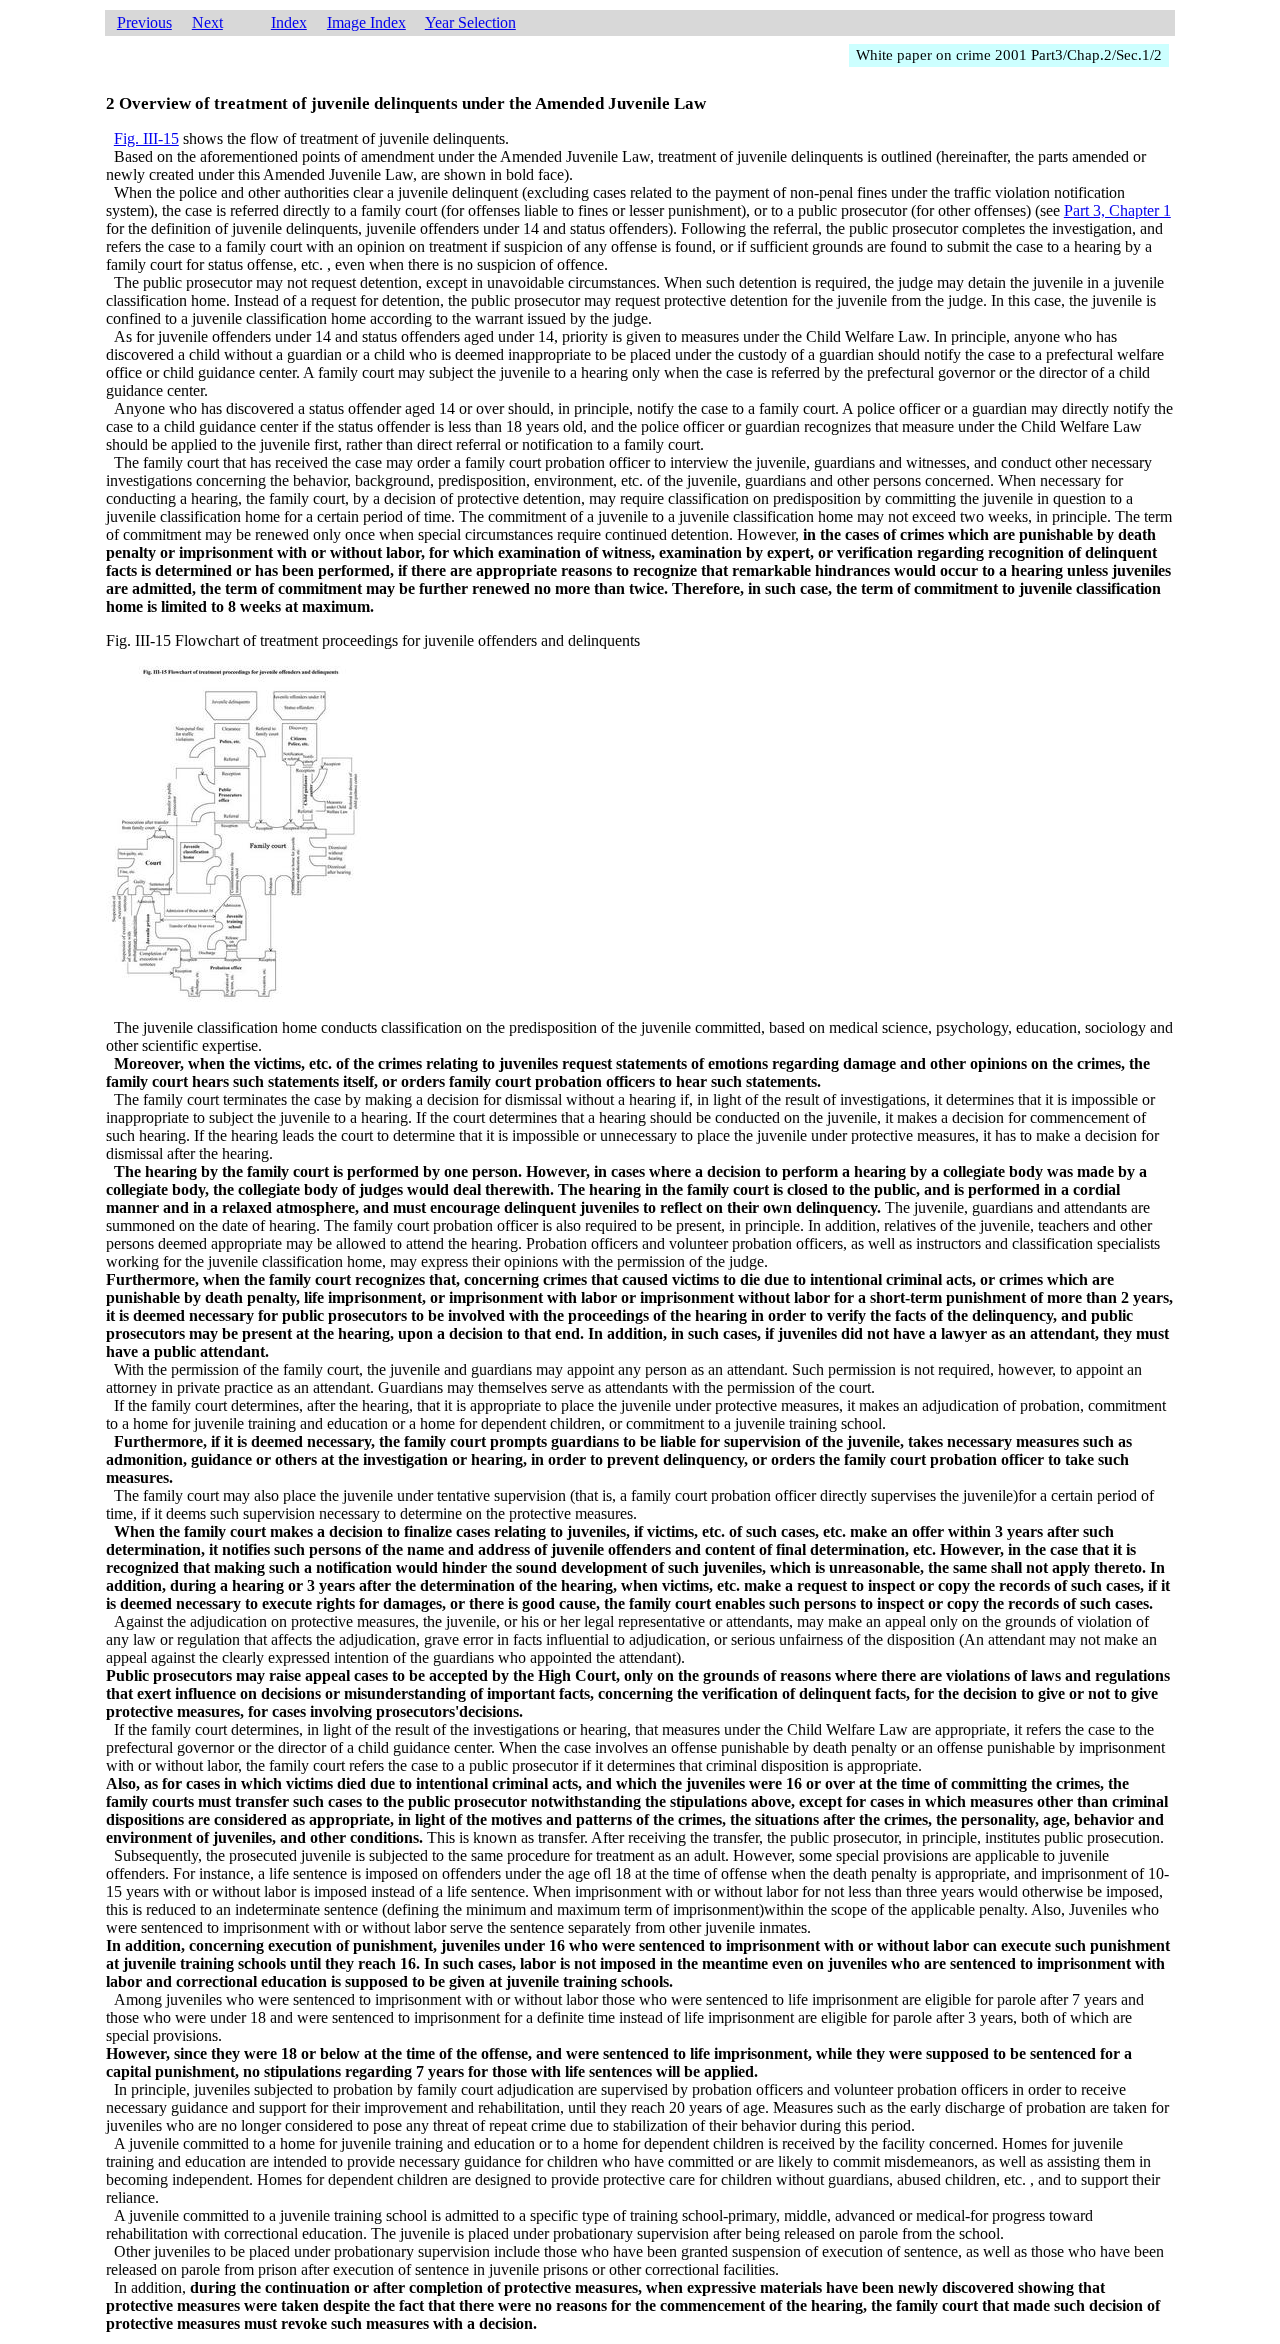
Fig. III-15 (146, 138)
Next (207, 22)
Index (289, 22)
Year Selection (470, 22)
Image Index (366, 22)
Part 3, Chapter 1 (1117, 210)
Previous (144, 22)
